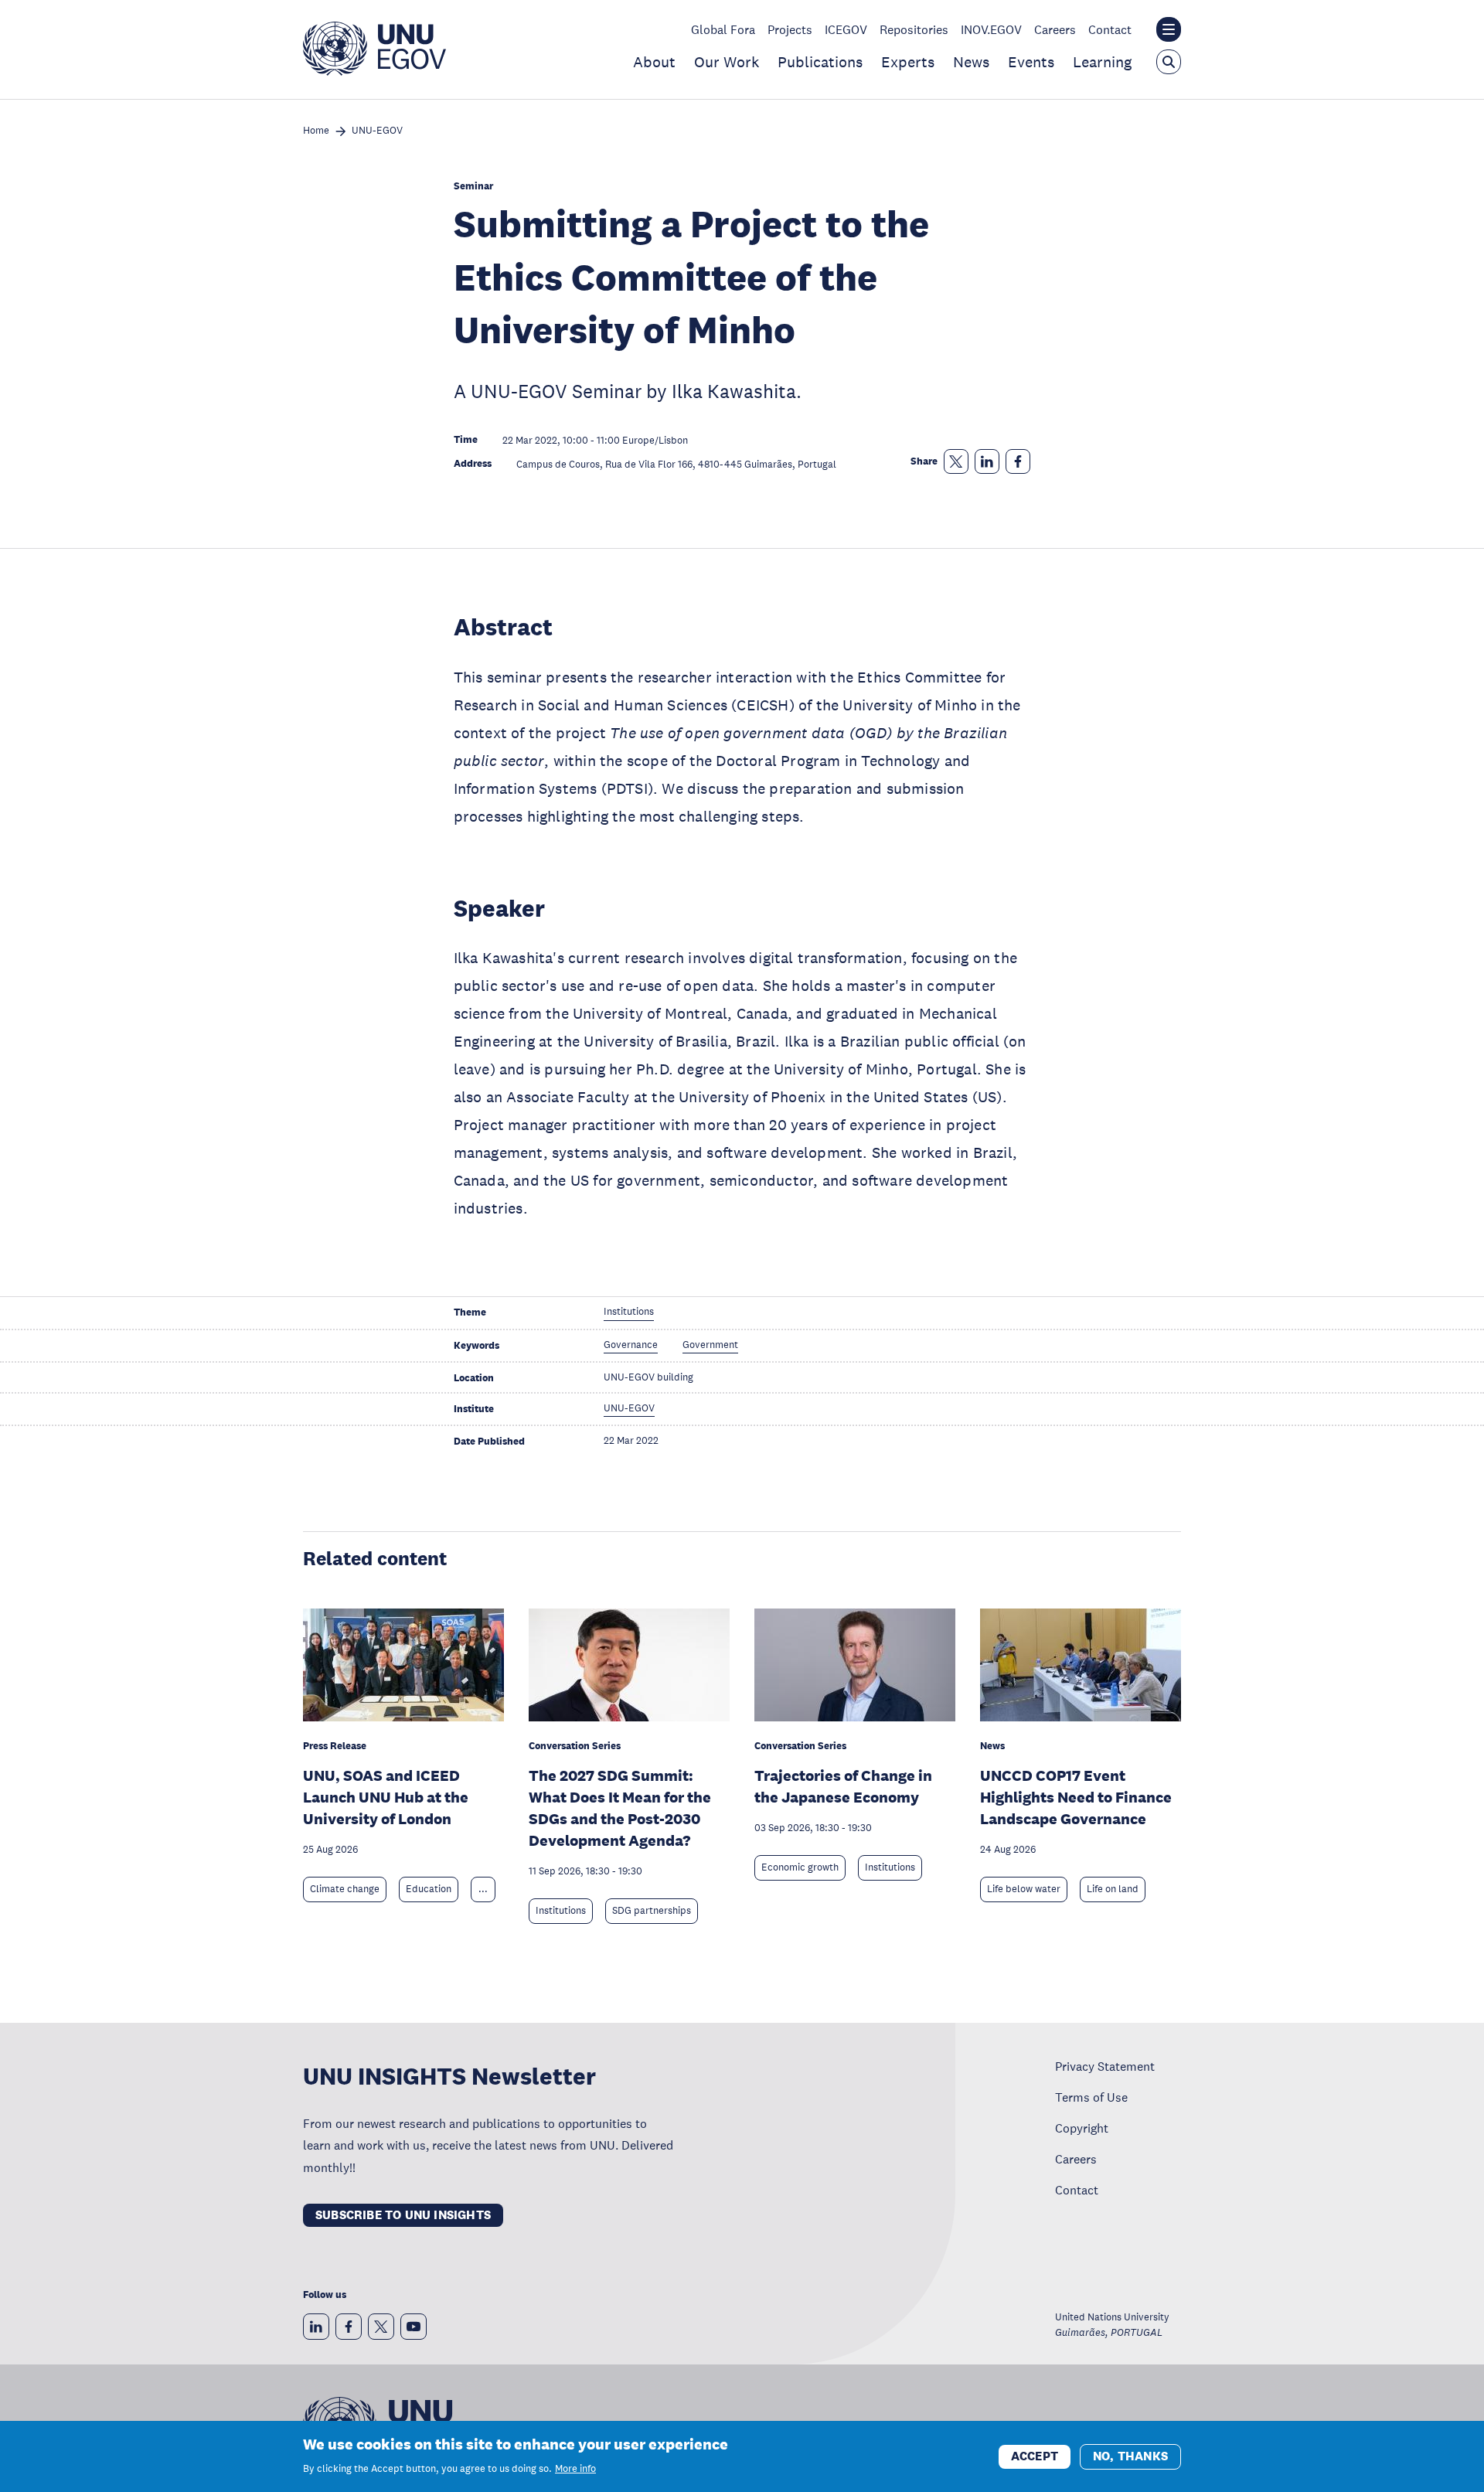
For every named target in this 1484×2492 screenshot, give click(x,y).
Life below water (1024, 1889)
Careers (1055, 29)
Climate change (345, 1889)
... (483, 1889)
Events (1031, 62)
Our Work (727, 62)
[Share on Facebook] (1018, 461)
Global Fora (723, 29)
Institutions (561, 1911)
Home (316, 131)
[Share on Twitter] (956, 461)
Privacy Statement (1105, 2066)
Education (429, 1889)
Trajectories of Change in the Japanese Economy (843, 1786)
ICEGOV (846, 29)
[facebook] (349, 2327)
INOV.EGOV (991, 29)
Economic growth (800, 1867)
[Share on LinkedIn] (987, 461)
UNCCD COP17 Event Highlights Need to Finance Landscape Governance (1076, 1797)
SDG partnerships (652, 1911)
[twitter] (381, 2327)
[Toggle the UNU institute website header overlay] (1169, 29)
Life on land (1113, 1889)
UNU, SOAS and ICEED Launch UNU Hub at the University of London (386, 1797)
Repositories (914, 29)
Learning (1102, 62)
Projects (790, 29)
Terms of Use (1091, 2097)
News (971, 62)
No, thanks (1130, 2455)
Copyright (1082, 2128)
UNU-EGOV (377, 131)
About (654, 62)
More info (575, 2469)
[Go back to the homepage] (374, 71)
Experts (908, 62)
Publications (820, 62)
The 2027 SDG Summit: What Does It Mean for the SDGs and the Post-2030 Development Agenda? (620, 1808)
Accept (1035, 2455)
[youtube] (414, 2327)
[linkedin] (316, 2327)
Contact (1110, 29)
